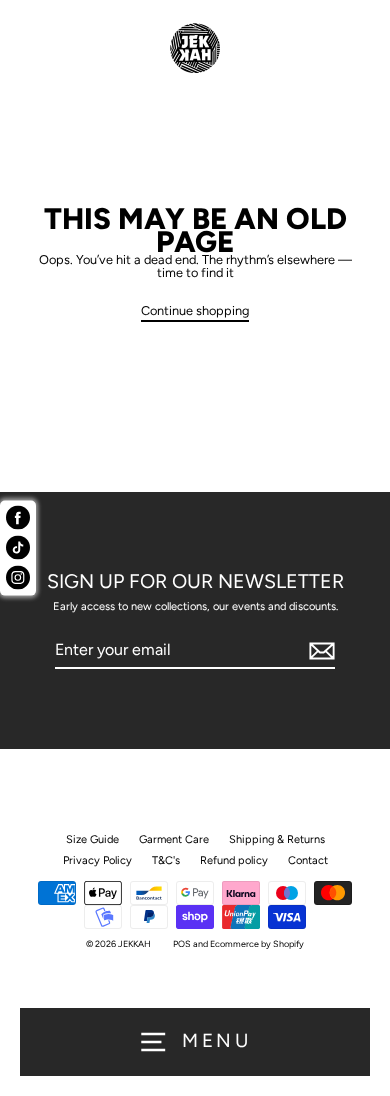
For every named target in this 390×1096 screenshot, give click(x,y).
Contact (308, 860)
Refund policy (234, 860)
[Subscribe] (319, 650)
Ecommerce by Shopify (257, 943)
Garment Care (174, 839)
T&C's (166, 860)
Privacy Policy (97, 860)
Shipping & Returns (277, 839)
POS (182, 943)
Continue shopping (195, 311)
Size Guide (92, 839)
